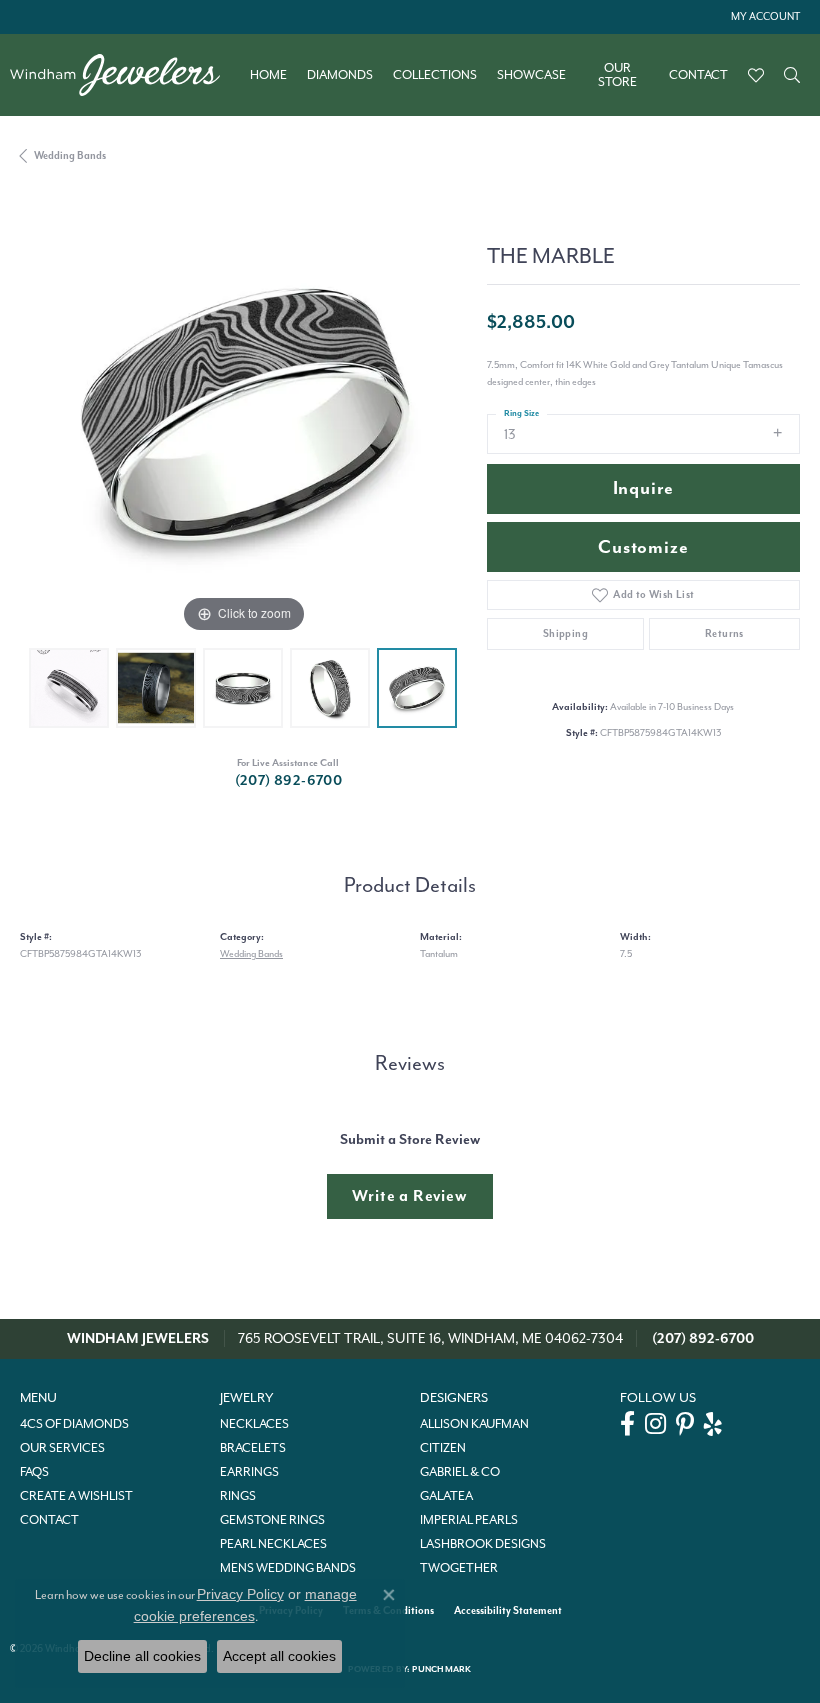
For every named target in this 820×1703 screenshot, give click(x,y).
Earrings (249, 1472)
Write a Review (409, 1196)
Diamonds (340, 75)
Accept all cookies (279, 1656)
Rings (238, 1496)
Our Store (617, 75)
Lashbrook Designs (483, 1544)
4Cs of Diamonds (74, 1424)
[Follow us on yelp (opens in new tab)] (713, 1424)
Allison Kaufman (474, 1424)
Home (268, 75)
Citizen (443, 1448)
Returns (724, 633)
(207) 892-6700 (289, 780)
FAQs (34, 1472)
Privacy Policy (240, 1594)
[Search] (792, 75)
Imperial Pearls (469, 1520)
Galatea (446, 1496)
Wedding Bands (70, 155)
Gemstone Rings (272, 1520)
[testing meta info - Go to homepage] (125, 75)
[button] (763, 17)
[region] (243, 414)
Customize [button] (643, 547)
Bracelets (253, 1448)
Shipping (565, 633)
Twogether (459, 1568)
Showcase (531, 75)
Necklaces (254, 1424)
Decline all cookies (142, 1656)
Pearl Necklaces (273, 1544)
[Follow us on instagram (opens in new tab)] (655, 1424)
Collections (435, 75)
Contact (698, 75)
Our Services (62, 1448)
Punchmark (441, 1669)
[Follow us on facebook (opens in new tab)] (627, 1424)
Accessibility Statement (508, 1610)
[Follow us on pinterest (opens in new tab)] (685, 1424)
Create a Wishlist (76, 1496)
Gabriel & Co (460, 1472)
